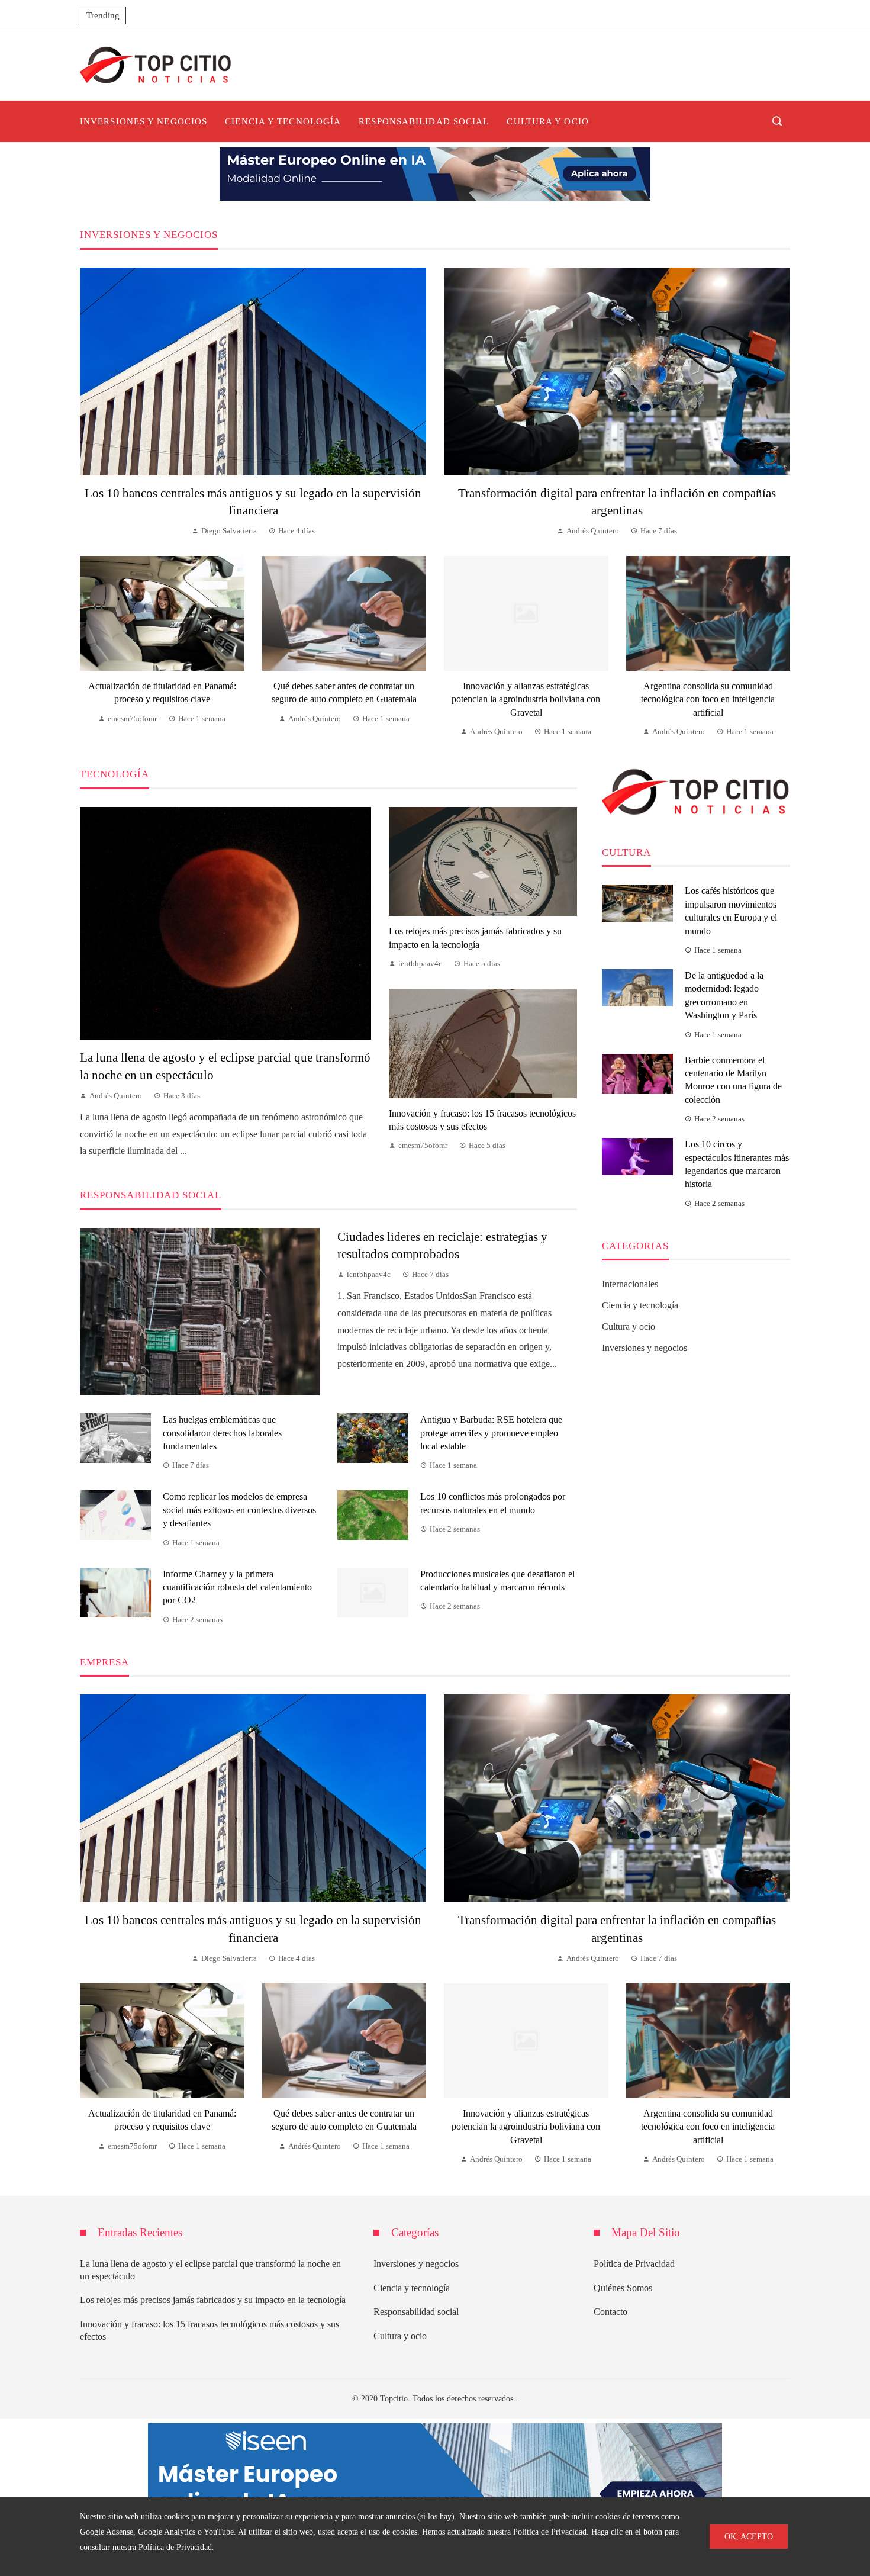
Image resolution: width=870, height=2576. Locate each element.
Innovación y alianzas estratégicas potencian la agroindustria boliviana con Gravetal (526, 699)
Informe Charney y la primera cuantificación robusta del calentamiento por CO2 (237, 1587)
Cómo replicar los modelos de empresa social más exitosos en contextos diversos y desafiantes (239, 1510)
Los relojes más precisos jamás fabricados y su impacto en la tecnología (213, 2300)
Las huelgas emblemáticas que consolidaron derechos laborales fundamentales (222, 1433)
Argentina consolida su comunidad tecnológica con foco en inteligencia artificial (708, 699)
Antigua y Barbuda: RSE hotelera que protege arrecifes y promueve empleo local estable (491, 1433)
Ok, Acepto (749, 2536)
